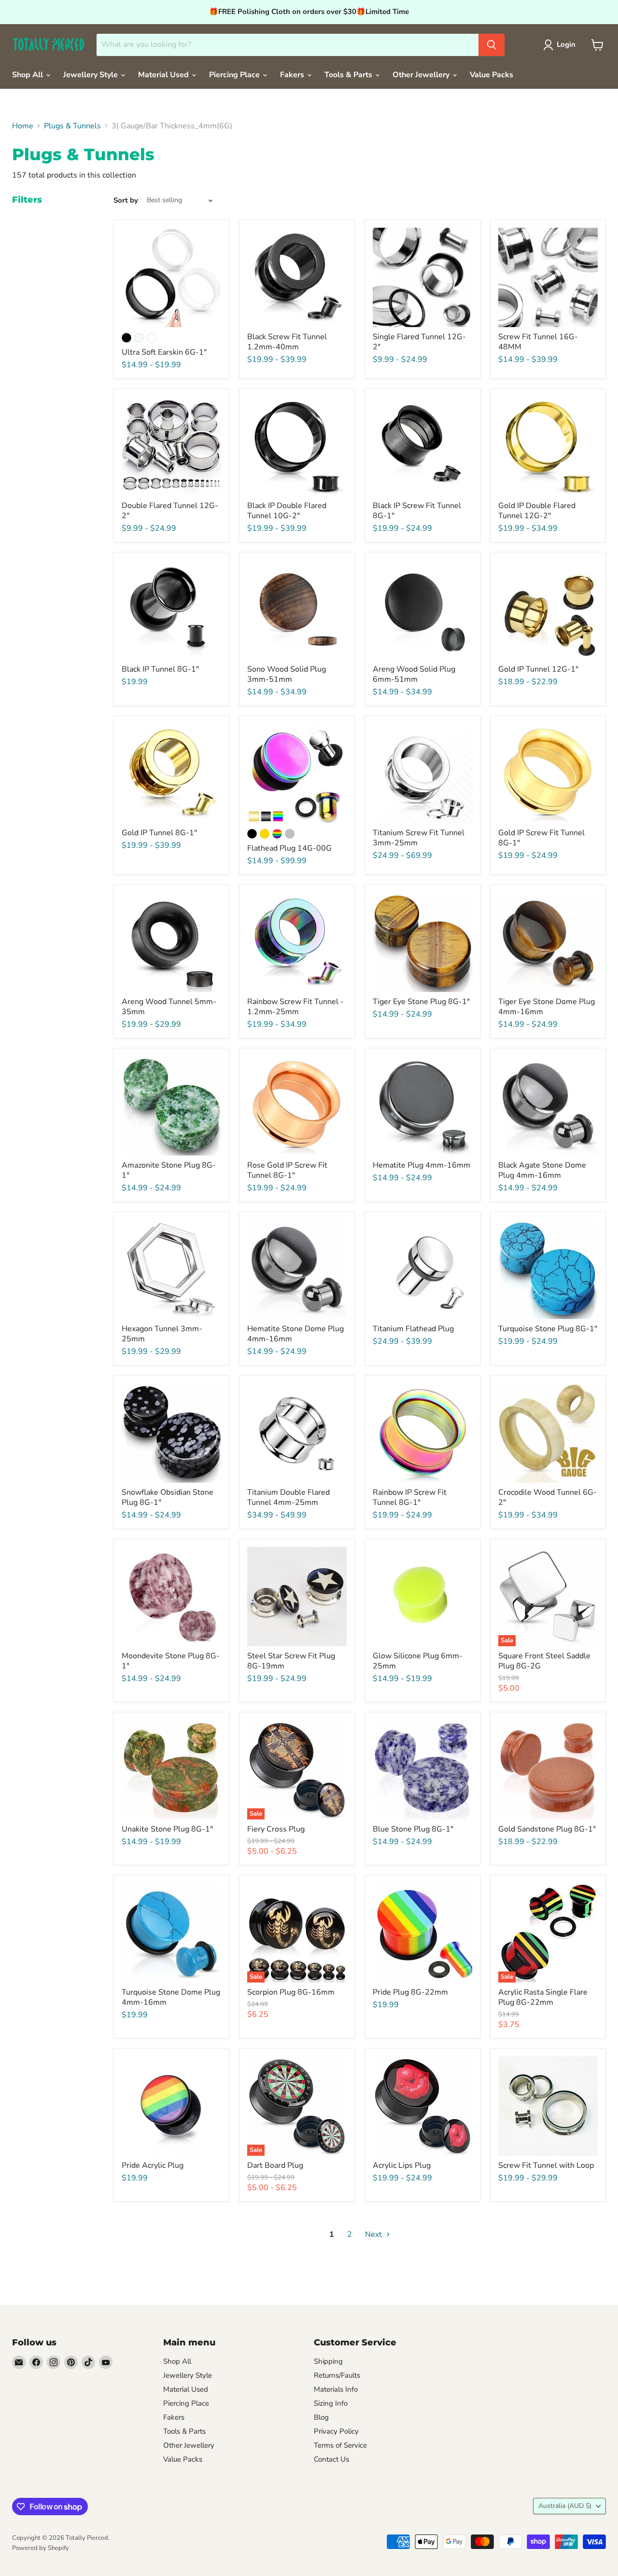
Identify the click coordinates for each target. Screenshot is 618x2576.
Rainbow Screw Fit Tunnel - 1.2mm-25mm (295, 1007)
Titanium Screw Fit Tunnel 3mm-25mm (419, 838)
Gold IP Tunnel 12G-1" (538, 669)
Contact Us (331, 2459)
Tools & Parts (349, 75)
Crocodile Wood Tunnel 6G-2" (548, 1497)
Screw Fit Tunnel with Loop (546, 2165)
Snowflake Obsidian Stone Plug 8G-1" (168, 1497)
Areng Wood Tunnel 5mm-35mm (169, 1007)
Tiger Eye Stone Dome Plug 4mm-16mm (547, 1007)
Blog (321, 2417)
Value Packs (492, 75)
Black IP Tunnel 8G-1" (160, 669)
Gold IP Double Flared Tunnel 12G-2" (537, 511)
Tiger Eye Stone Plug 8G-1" (421, 1002)
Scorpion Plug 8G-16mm (291, 1992)
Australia (565, 2506)
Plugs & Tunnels (72, 126)
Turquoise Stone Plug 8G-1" (548, 1329)
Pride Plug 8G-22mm (410, 1992)
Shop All (28, 75)
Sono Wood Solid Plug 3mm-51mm (287, 674)
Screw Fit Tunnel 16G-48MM (538, 342)
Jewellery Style (91, 75)
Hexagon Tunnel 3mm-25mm (162, 1334)
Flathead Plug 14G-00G (289, 848)
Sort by (126, 200)
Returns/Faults (337, 2375)
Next (374, 2234)
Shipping (328, 2361)
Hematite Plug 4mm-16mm (421, 1165)
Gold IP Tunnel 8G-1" (159, 833)
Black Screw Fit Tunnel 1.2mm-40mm (287, 342)
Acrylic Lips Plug (402, 2165)
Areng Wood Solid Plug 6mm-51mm (414, 674)
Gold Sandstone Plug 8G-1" (547, 1829)
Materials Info (336, 2389)
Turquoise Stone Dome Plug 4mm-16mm (171, 1997)
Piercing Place (235, 75)
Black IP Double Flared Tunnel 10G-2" (287, 511)
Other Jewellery (422, 75)
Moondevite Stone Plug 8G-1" (171, 1661)
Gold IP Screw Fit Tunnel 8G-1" (541, 838)
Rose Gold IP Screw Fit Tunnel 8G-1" (287, 1170)
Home (23, 126)
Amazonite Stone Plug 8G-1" (169, 1170)
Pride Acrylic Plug (153, 2165)
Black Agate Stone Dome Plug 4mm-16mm (542, 1170)
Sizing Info (331, 2403)
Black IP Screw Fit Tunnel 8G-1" (417, 511)
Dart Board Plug (275, 2165)
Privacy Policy (336, 2431)
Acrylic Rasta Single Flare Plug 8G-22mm (543, 1997)
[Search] (492, 45)
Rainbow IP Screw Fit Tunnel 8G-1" (410, 1497)
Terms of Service (340, 2445)
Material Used (164, 75)
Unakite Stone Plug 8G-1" (167, 1829)
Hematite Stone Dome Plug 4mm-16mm (295, 1334)
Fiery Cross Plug (276, 1829)
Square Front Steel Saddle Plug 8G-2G (544, 1661)
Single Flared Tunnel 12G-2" (419, 342)
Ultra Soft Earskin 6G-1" (164, 352)
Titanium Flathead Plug (413, 1329)
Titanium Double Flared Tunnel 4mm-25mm (288, 1497)
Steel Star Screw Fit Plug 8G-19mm (291, 1661)
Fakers (293, 75)
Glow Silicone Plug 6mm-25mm (418, 1661)
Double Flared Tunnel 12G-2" (170, 511)
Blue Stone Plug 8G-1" (413, 1829)
